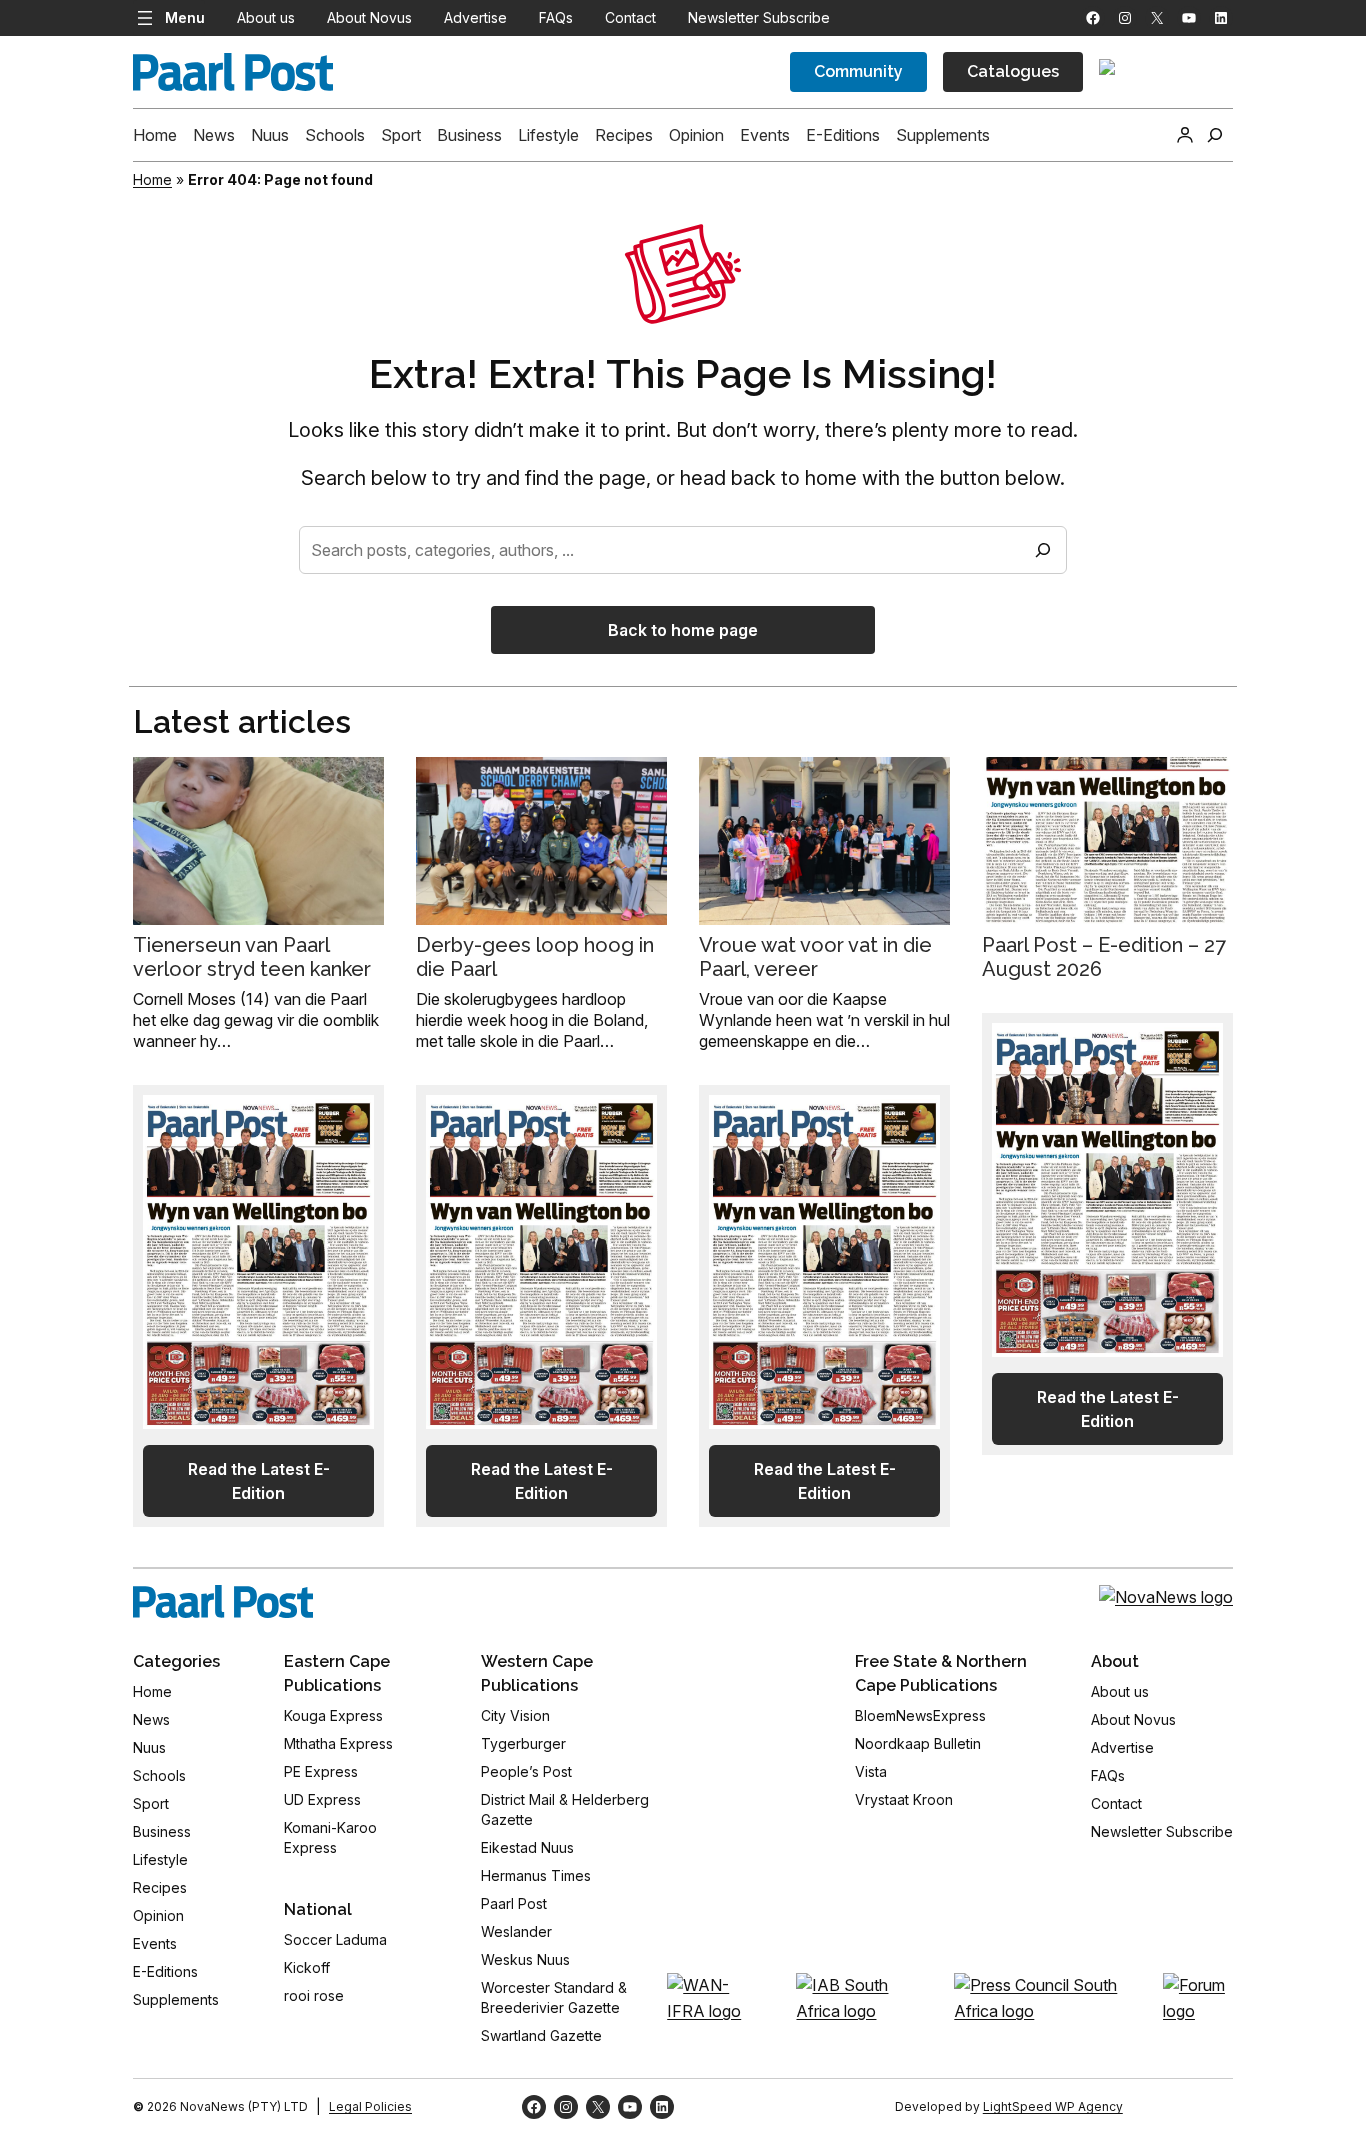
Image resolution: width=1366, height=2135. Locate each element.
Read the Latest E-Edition (259, 1481)
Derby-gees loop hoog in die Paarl (535, 957)
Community (858, 71)
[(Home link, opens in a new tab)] (223, 1602)
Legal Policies (370, 2106)
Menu (185, 17)
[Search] (1043, 550)
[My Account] (1185, 135)
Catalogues (1013, 71)
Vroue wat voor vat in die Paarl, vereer (815, 957)
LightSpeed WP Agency (1053, 2106)
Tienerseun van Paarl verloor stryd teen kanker (252, 957)
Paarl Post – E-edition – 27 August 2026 (1104, 957)
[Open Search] (1215, 135)
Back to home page (683, 630)
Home (152, 179)
